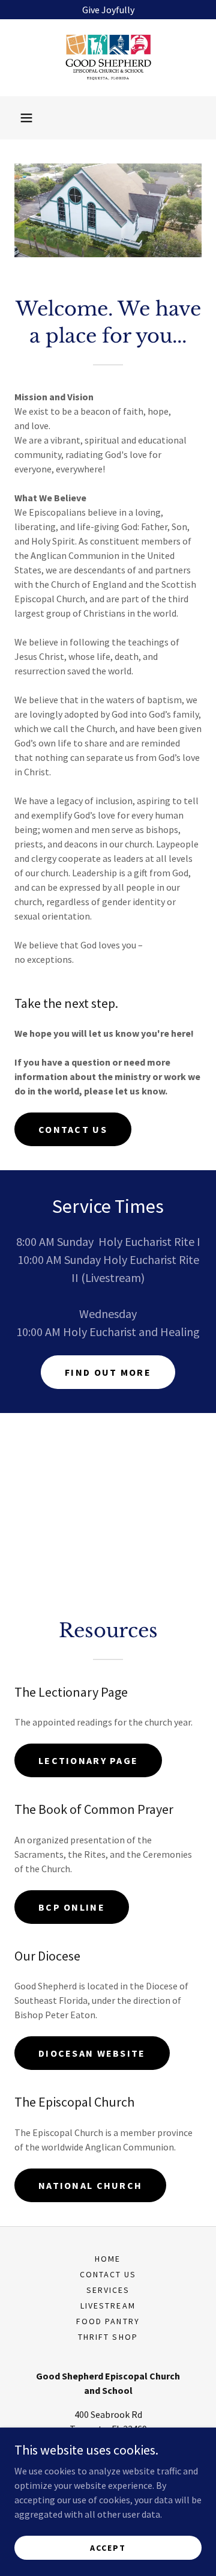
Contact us (73, 1129)
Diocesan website (92, 2053)
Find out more (108, 1372)
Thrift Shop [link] (108, 2337)
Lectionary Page (88, 1760)
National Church (90, 2185)
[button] (26, 118)
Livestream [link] (108, 2306)
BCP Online (72, 1907)
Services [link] (108, 2290)
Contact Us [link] (108, 2274)
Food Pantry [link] (108, 2321)
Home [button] (108, 2259)
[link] (108, 58)
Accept (108, 2547)
